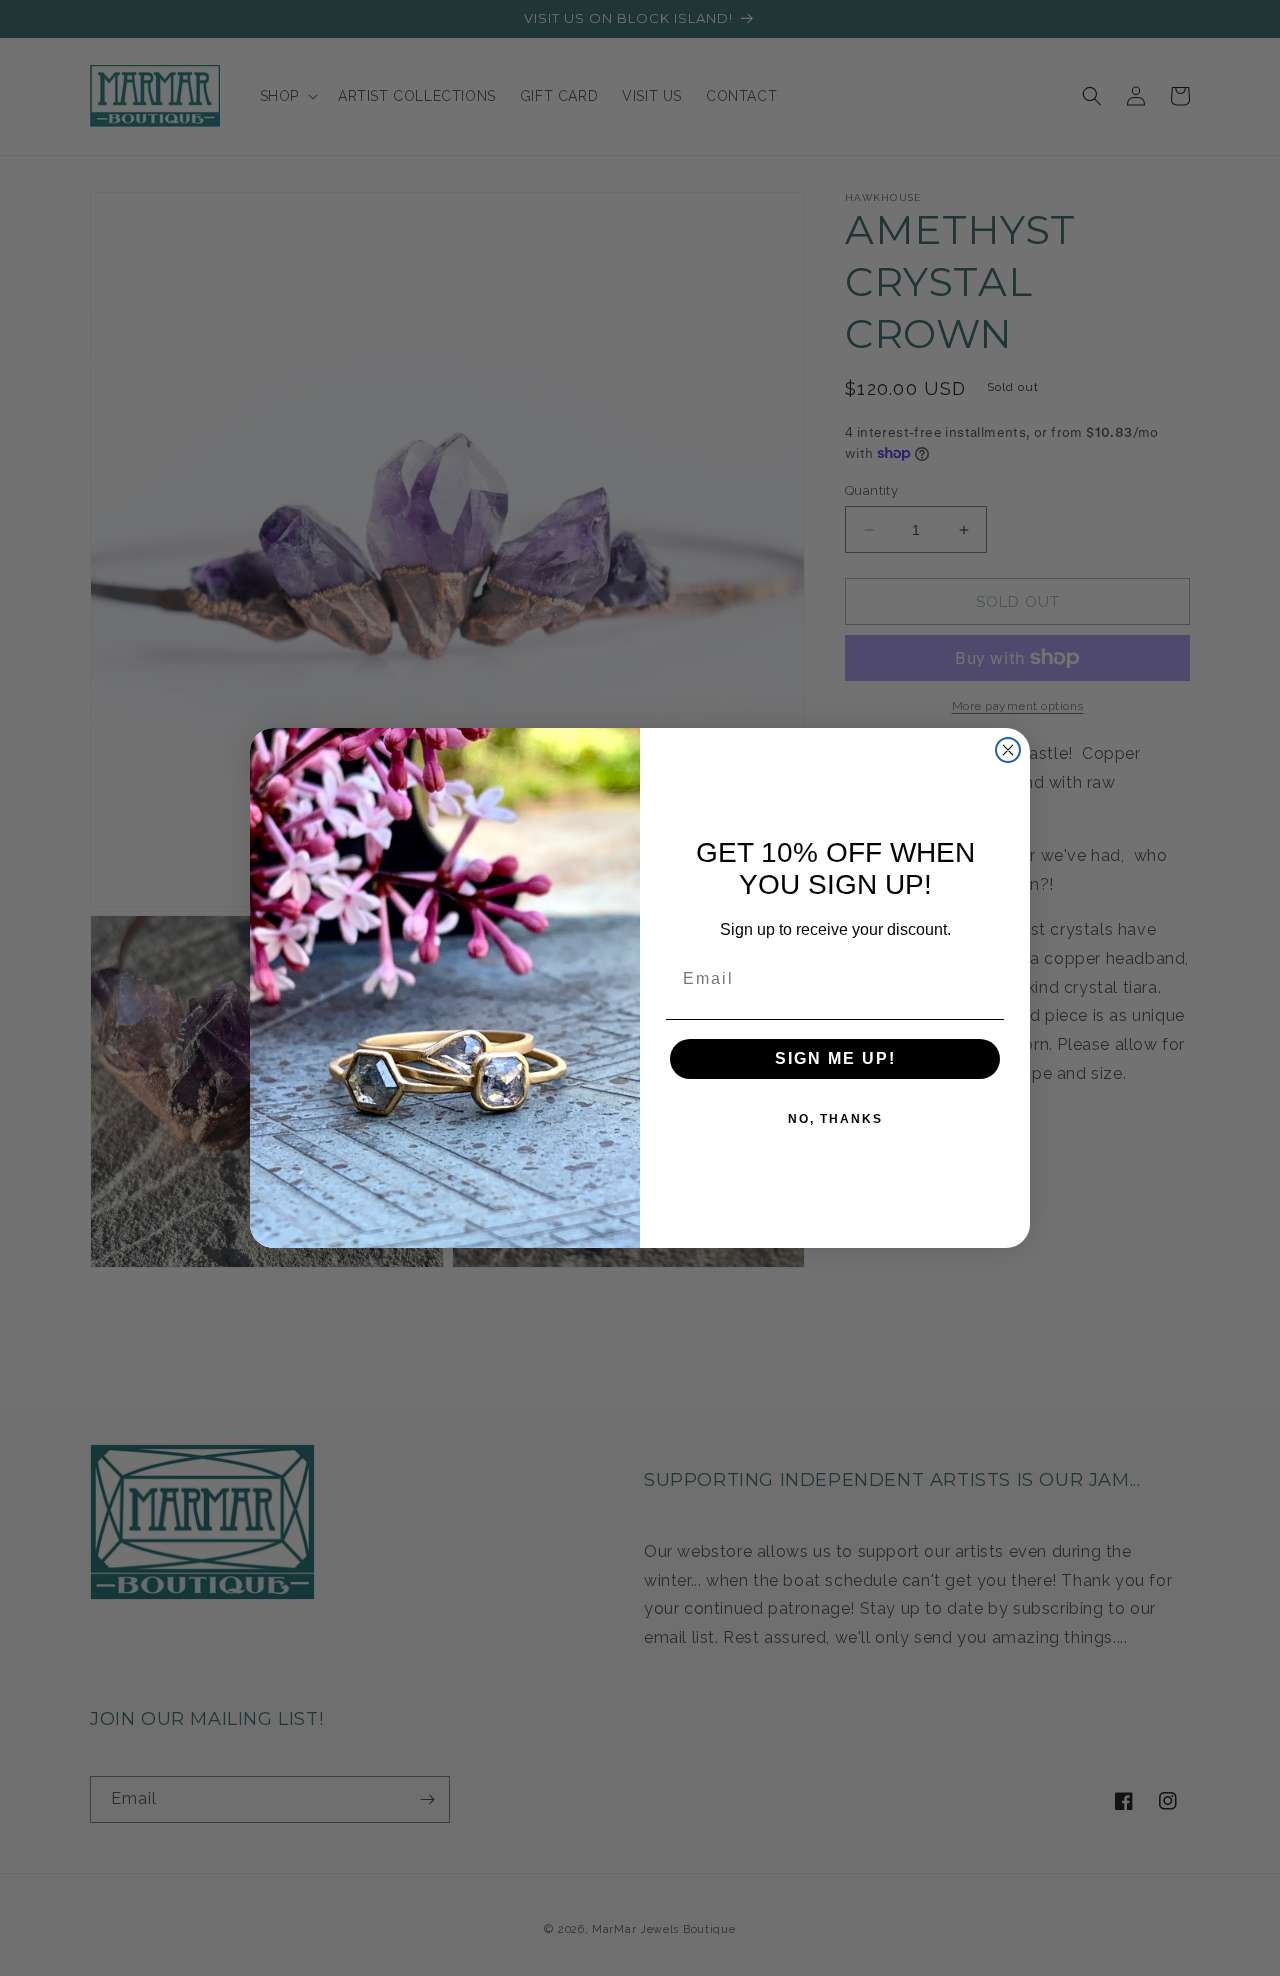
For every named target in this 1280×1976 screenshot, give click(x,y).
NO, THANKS (835, 1119)
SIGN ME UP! (835, 1058)
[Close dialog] (1008, 750)
